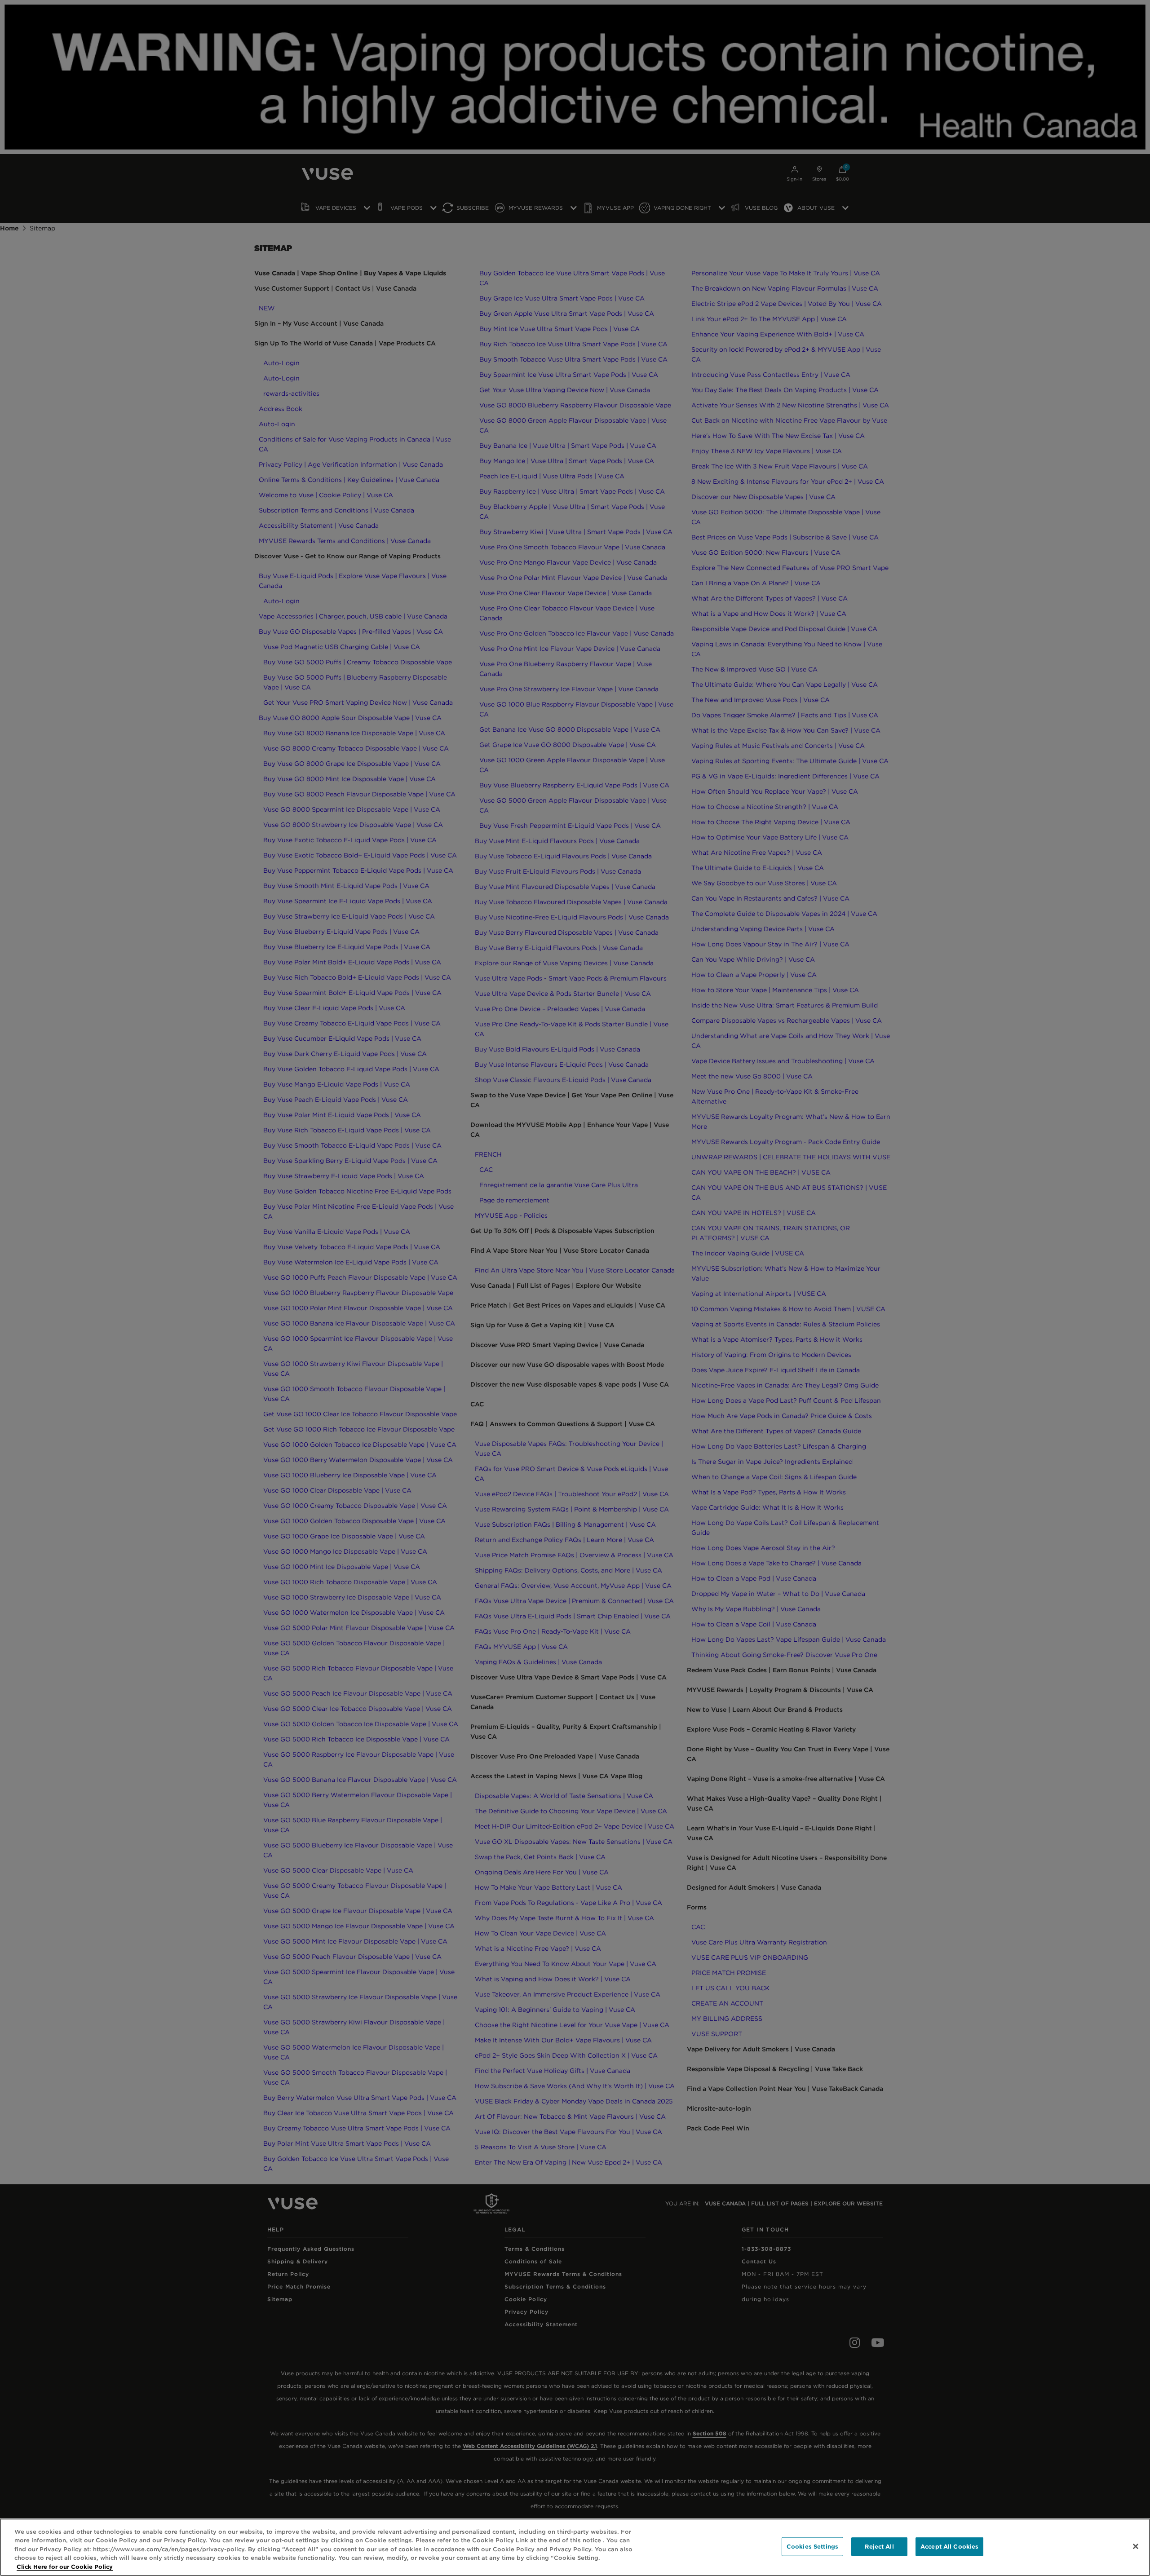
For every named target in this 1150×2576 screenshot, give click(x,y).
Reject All (879, 2547)
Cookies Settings (812, 2547)
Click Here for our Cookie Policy (65, 2567)
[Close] (1136, 2546)
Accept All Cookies (949, 2547)
